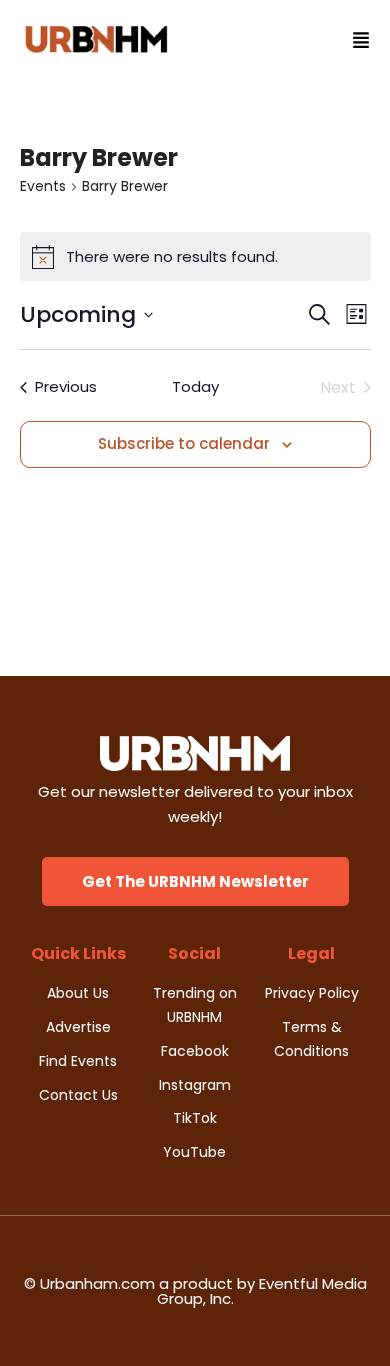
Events (43, 186)
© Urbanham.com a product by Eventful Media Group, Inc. (195, 1291)
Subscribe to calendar (184, 443)
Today (195, 386)
